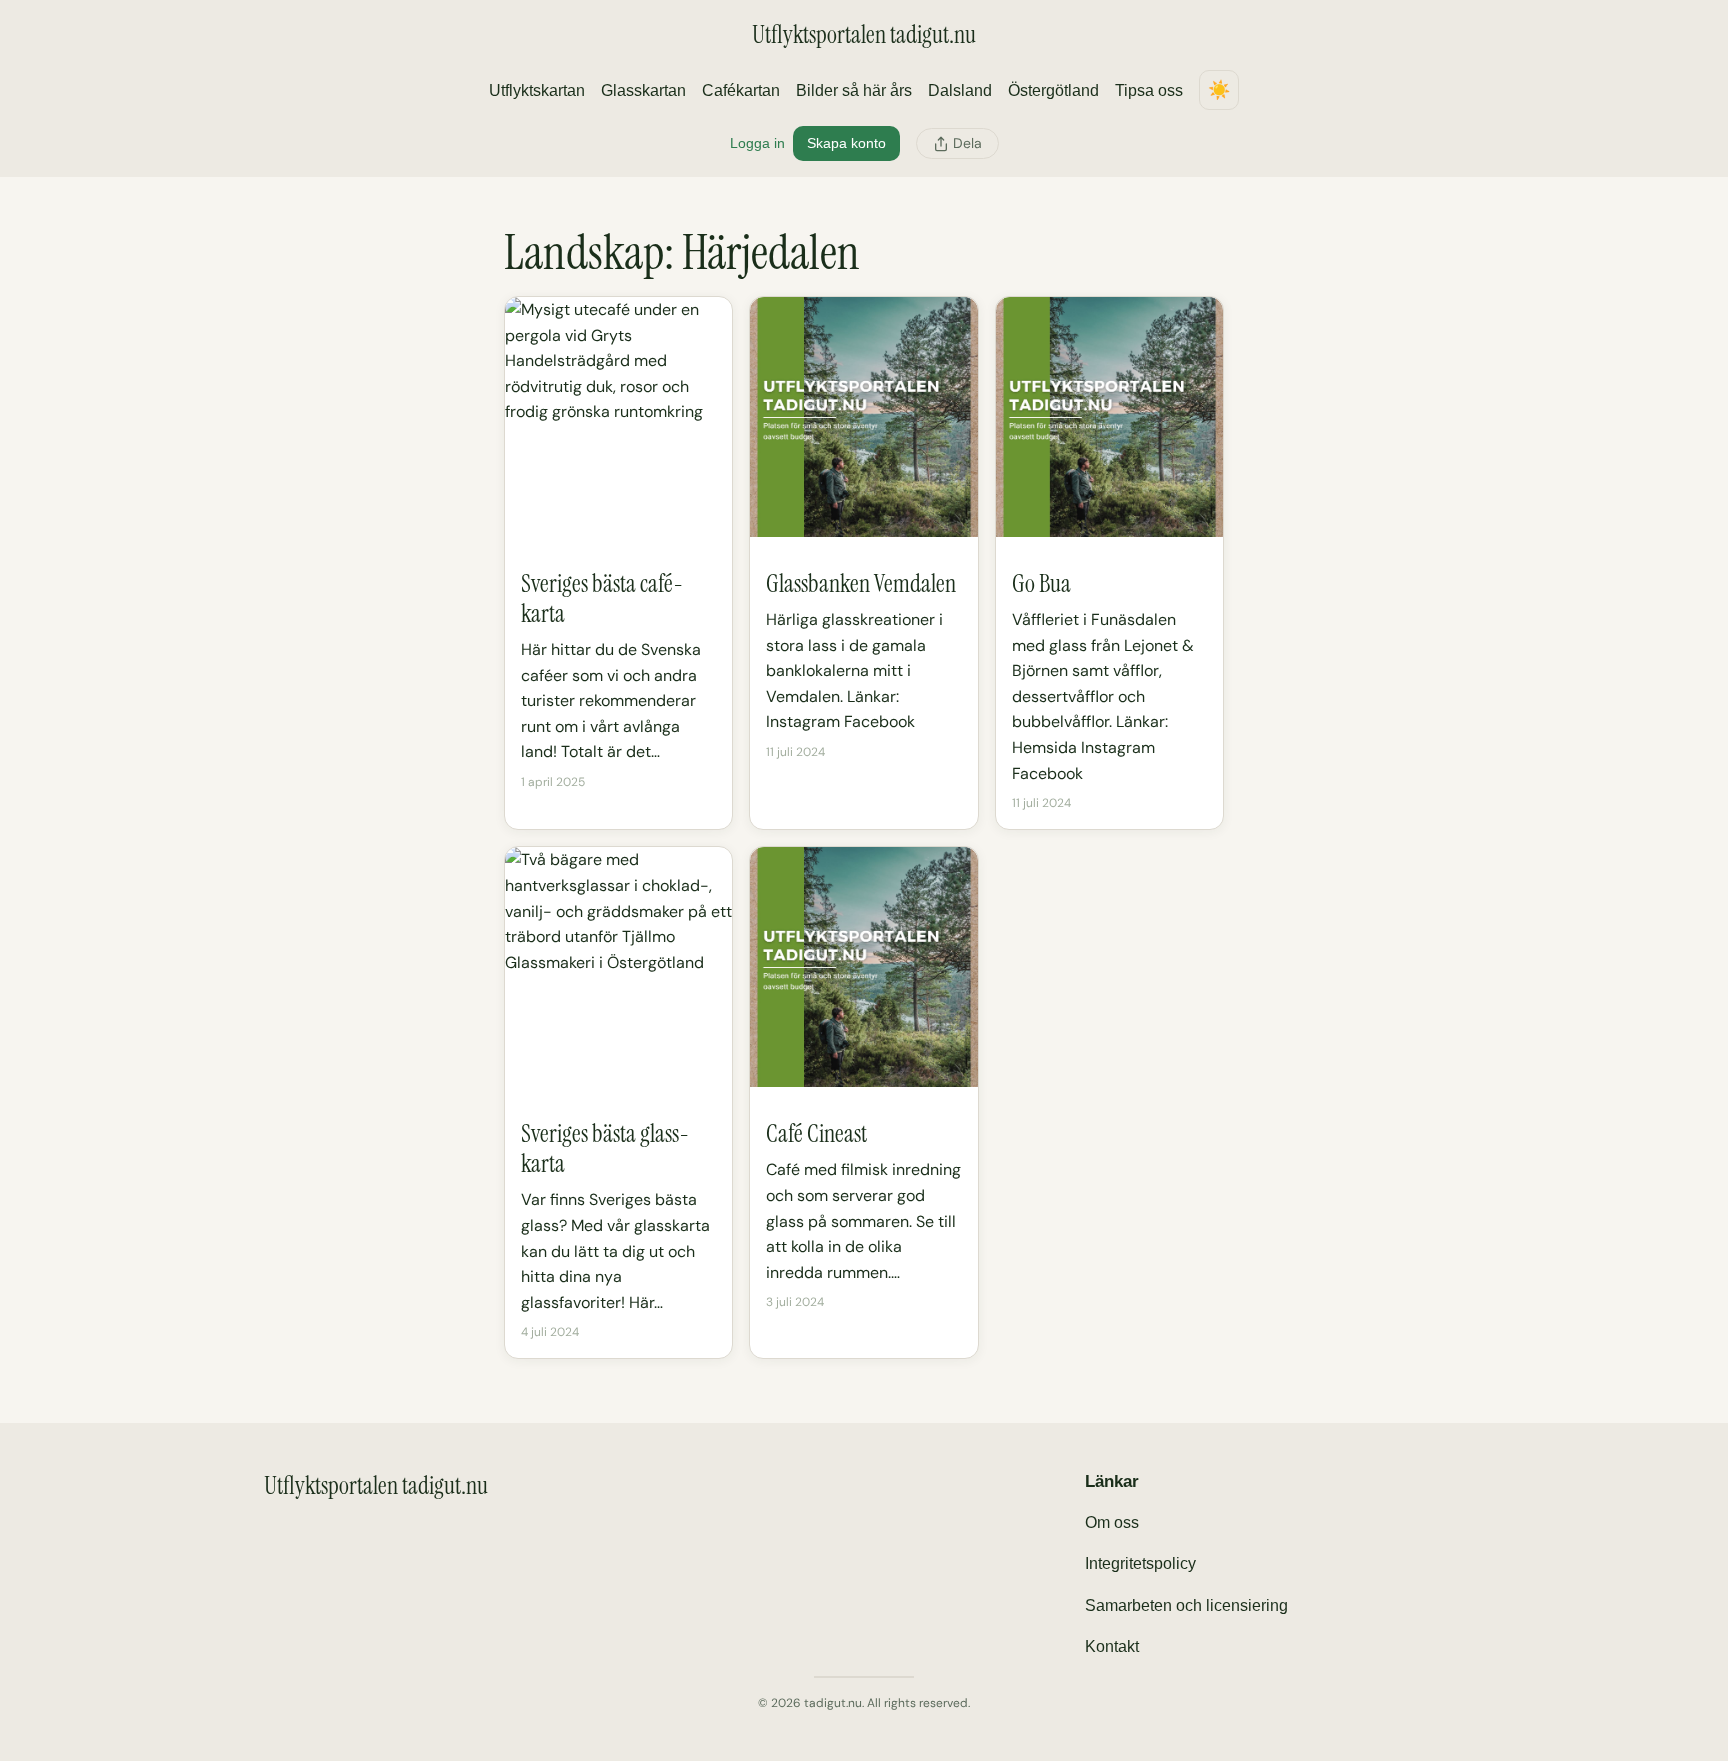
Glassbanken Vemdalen (861, 584)
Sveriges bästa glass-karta (605, 1149)
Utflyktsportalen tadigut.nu (864, 34)
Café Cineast (816, 1134)
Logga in (757, 143)
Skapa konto (846, 143)
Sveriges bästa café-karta (602, 599)
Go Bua (1041, 584)
